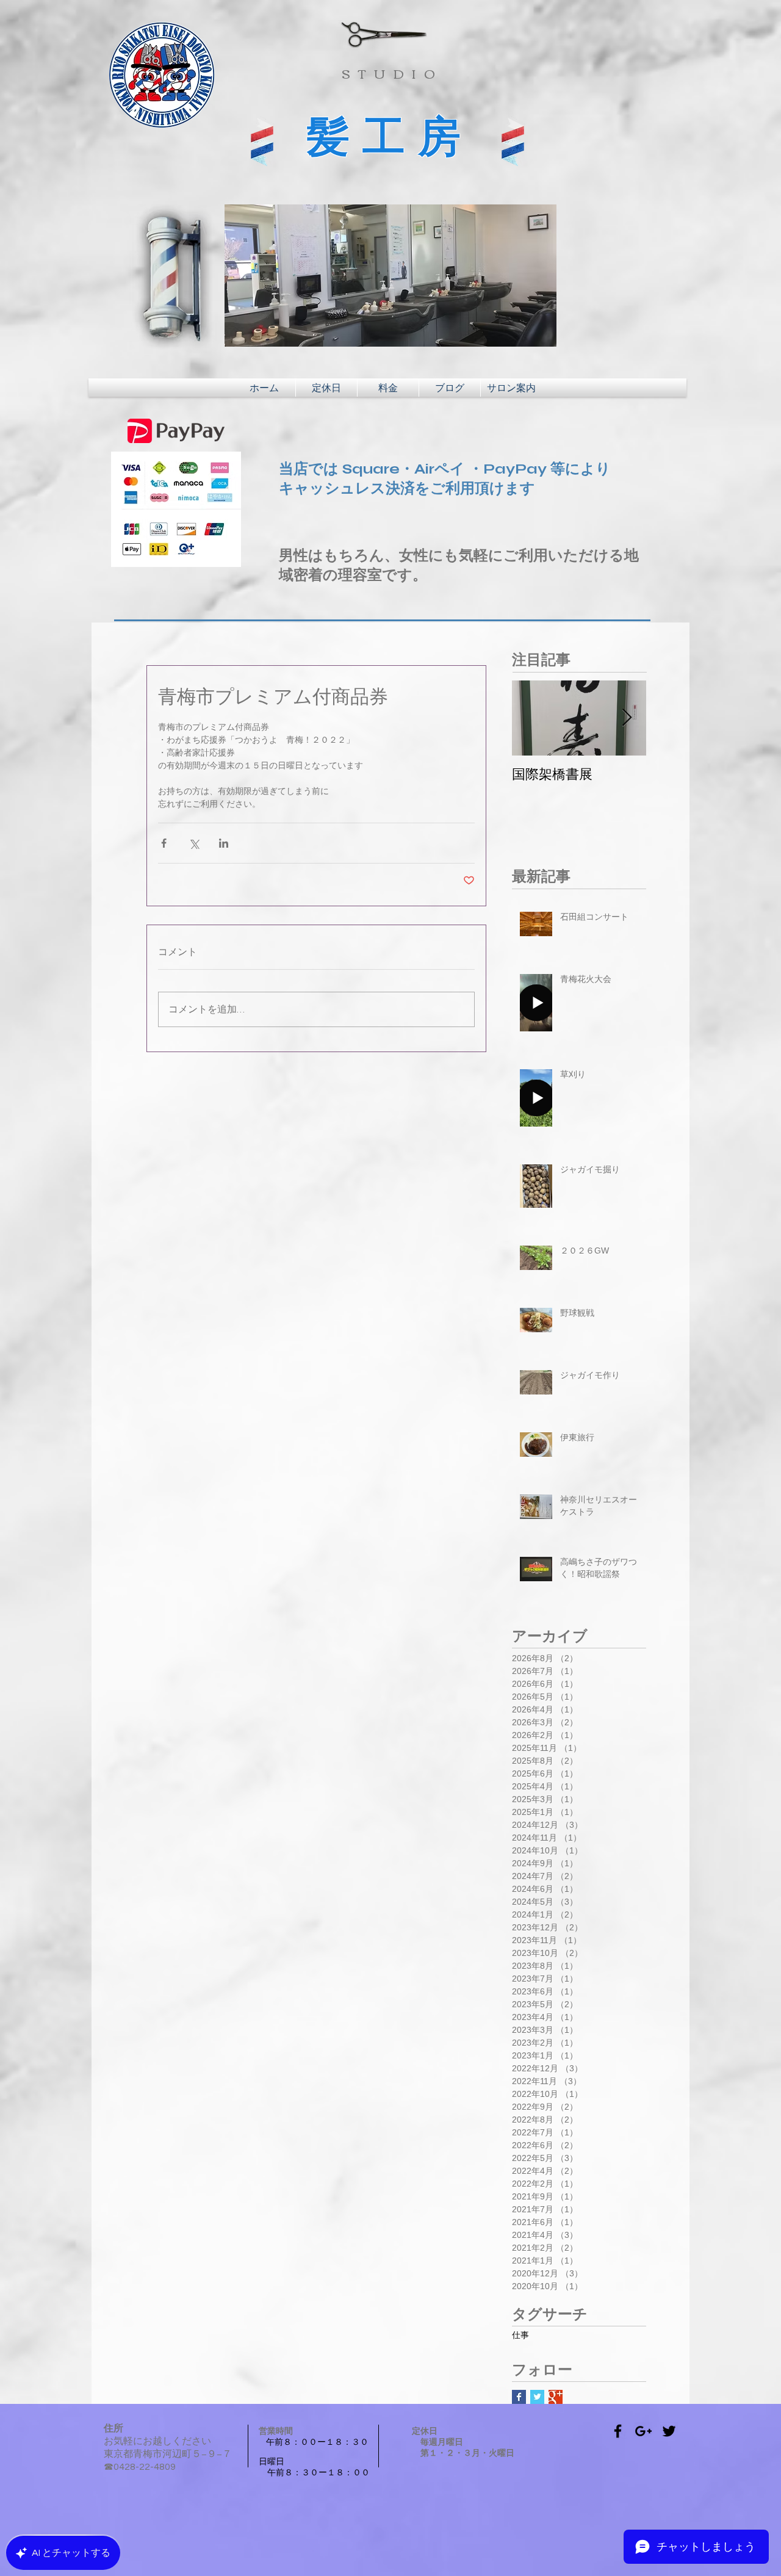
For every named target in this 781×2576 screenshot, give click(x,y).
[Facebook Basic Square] (519, 2397)
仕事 (520, 2336)
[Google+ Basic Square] (556, 2397)
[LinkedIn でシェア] (224, 843)
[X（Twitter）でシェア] (194, 843)
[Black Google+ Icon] (643, 2431)
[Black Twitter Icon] (669, 2431)
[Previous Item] (531, 718)
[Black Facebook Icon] (618, 2431)
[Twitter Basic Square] (537, 2397)
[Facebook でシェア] (164, 843)
